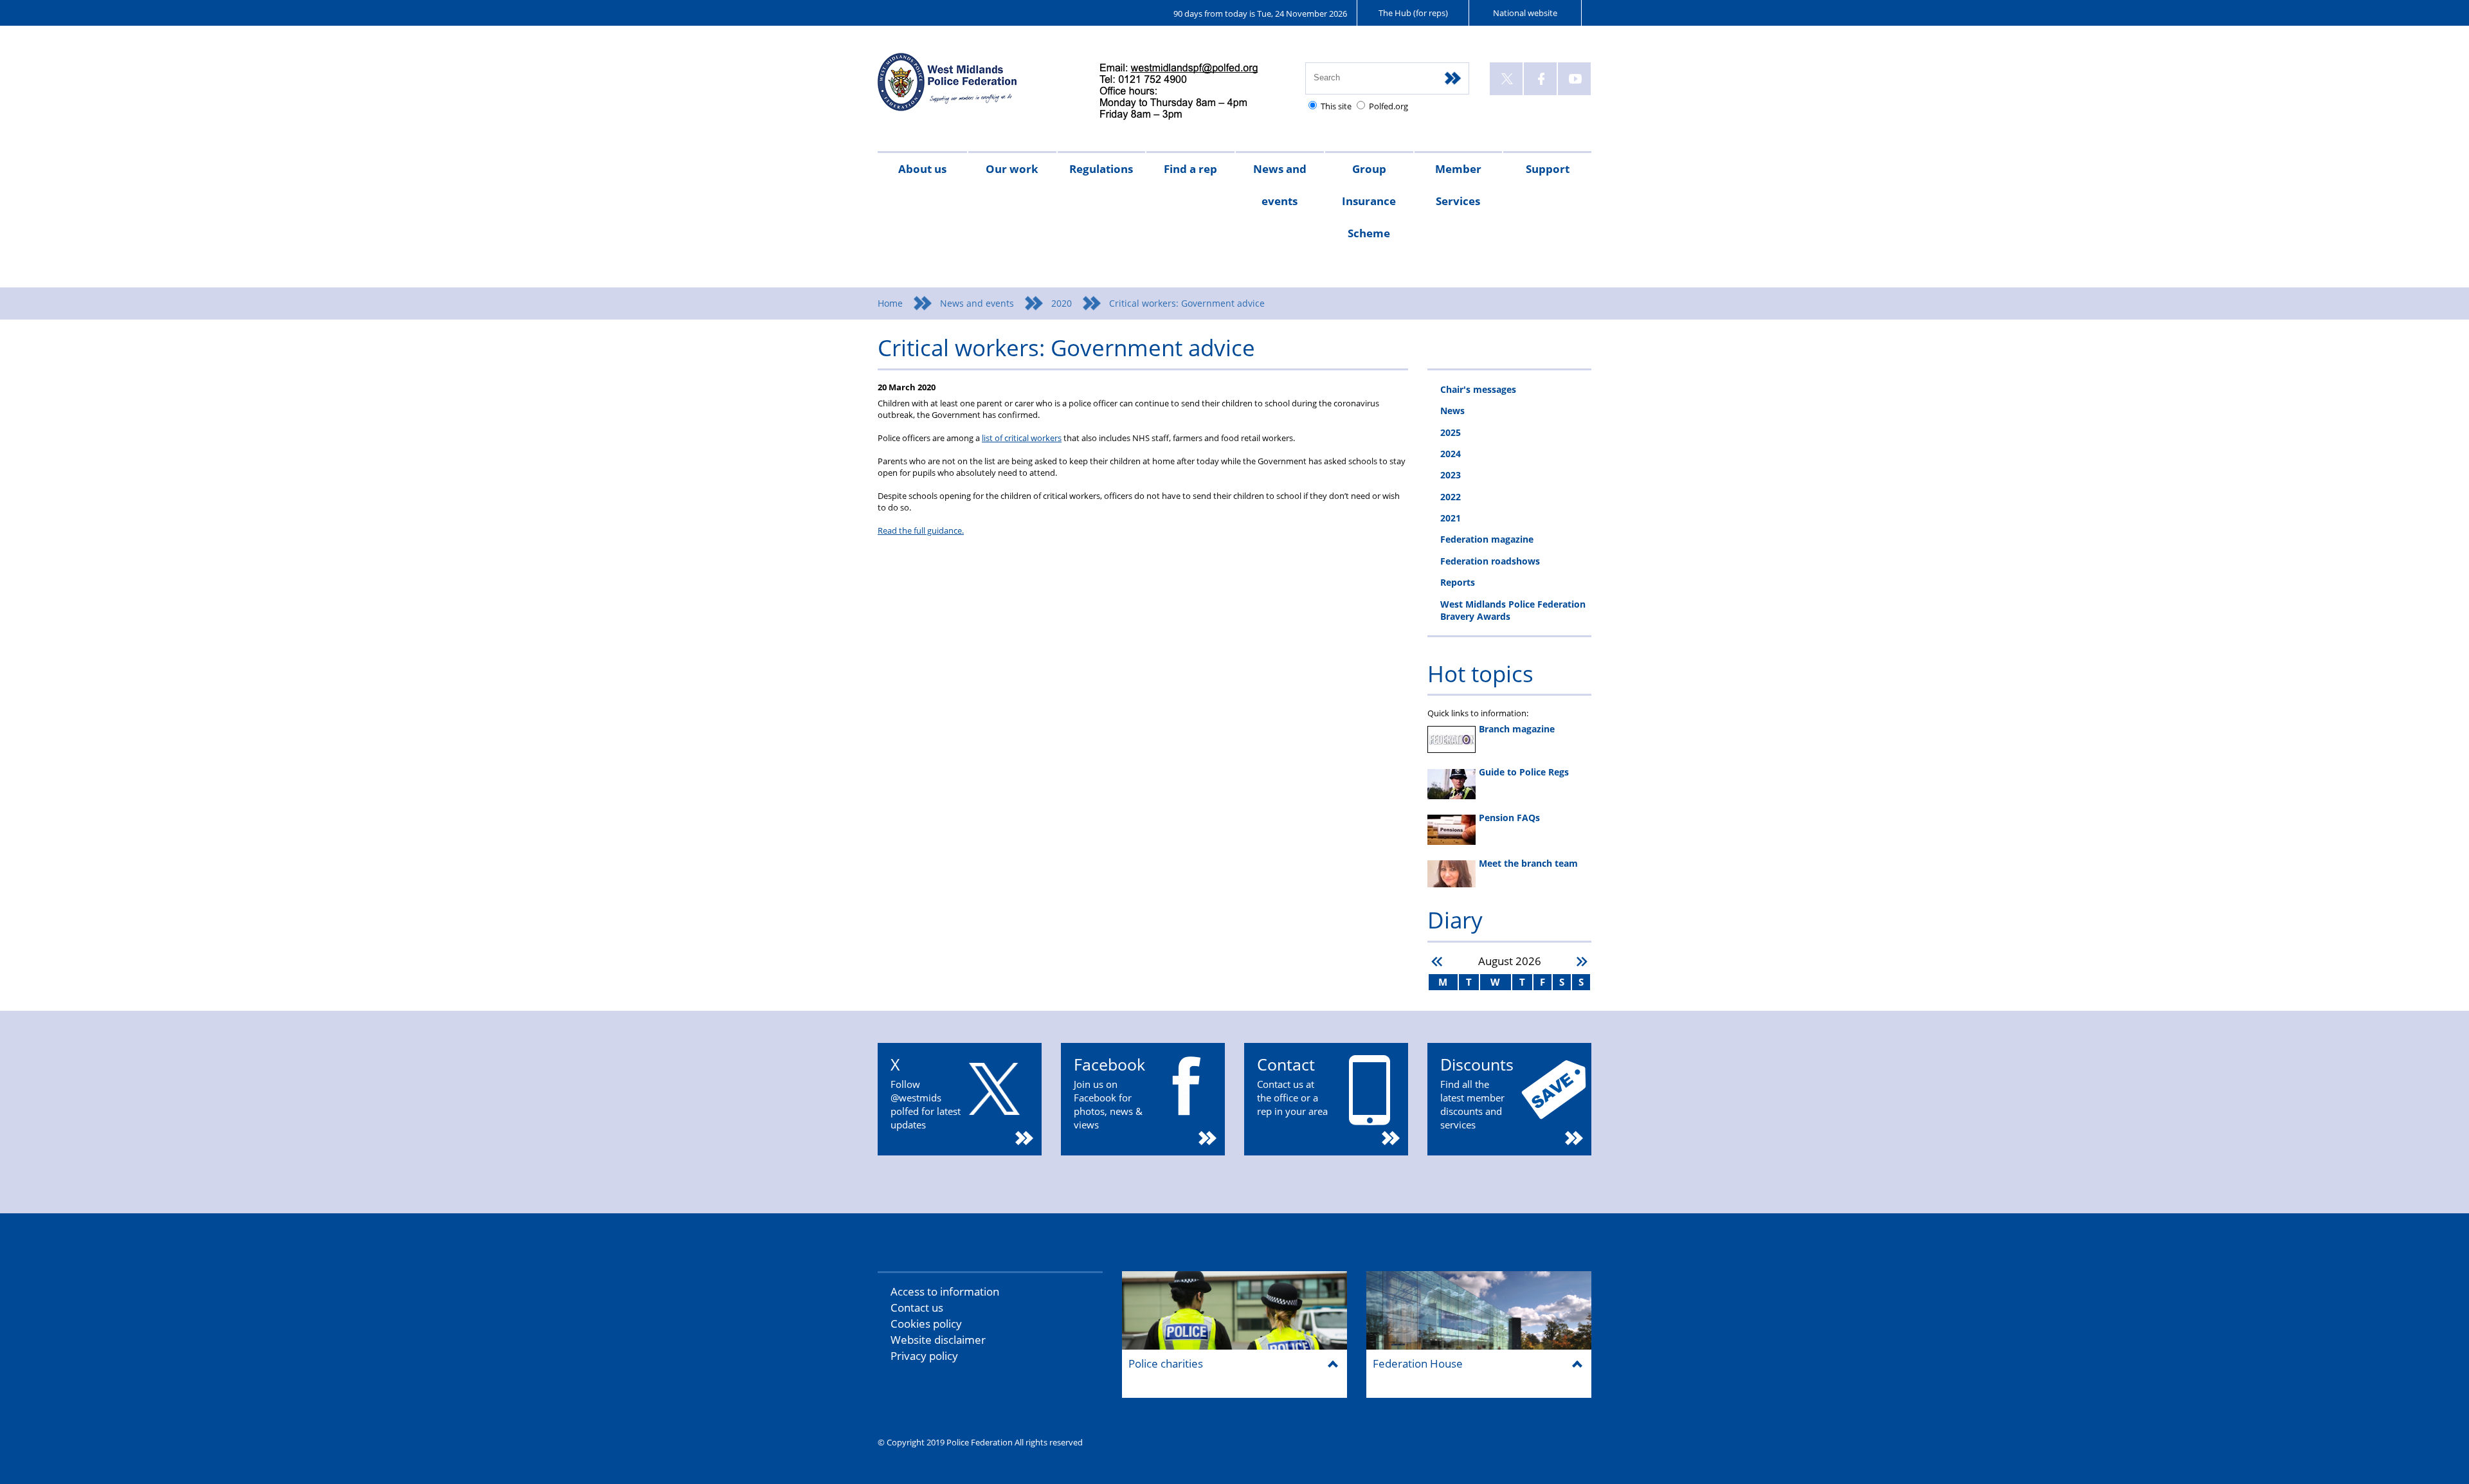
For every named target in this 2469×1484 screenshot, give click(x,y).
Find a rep (1190, 169)
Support (1548, 169)
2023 (1451, 475)
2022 (1451, 497)
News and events (1280, 185)
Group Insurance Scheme (1369, 201)
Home (890, 303)
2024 (1451, 454)
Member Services (1458, 185)
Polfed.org (1388, 106)
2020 (1062, 303)
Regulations (1101, 169)
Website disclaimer (938, 1340)
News (1452, 411)
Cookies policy (926, 1324)
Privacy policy (924, 1356)
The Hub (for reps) (1413, 13)
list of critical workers (1022, 438)
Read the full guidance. (921, 530)
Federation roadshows (1490, 561)
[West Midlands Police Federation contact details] (1189, 92)
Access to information (945, 1291)
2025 (1451, 432)
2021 (1451, 518)
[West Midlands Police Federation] (976, 88)
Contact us (917, 1308)
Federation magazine (1487, 539)
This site (1336, 106)
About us (922, 169)
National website (1525, 13)
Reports (1458, 582)
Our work (1012, 169)
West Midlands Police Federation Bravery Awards (1513, 610)
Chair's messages (1478, 389)
